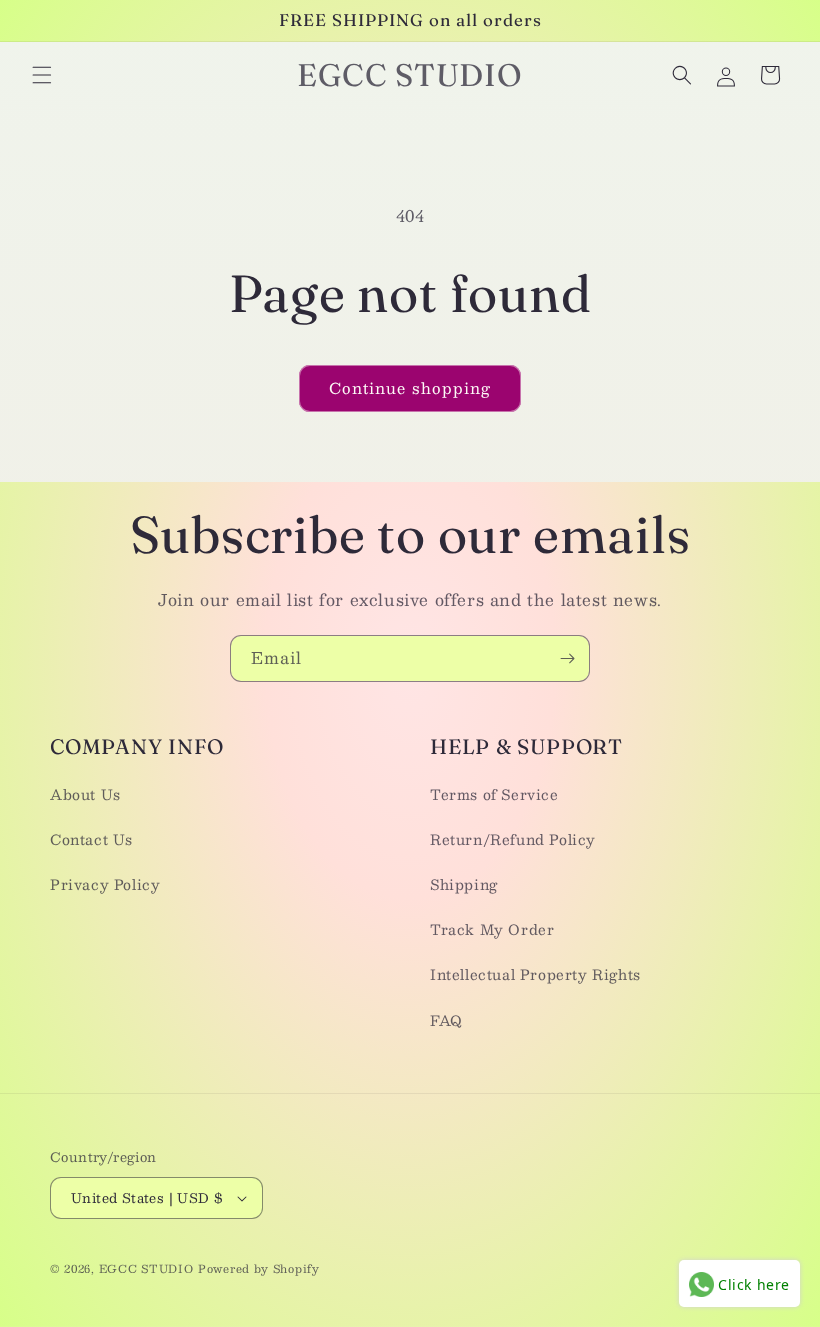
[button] (42, 75)
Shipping (464, 884)
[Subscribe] (567, 658)
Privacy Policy (105, 884)
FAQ (446, 1020)
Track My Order (492, 929)
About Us (85, 794)
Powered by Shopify (259, 1268)
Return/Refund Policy (513, 839)
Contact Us (91, 839)
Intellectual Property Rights (535, 974)
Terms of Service (494, 794)
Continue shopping (410, 387)
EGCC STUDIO (146, 1268)
